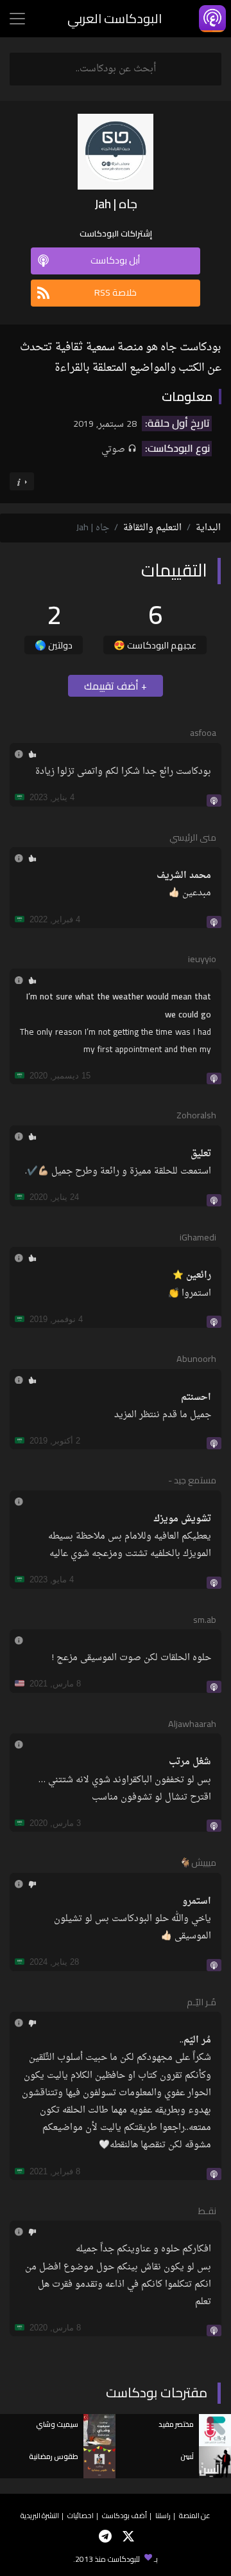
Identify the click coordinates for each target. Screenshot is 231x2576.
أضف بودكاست (124, 2515)
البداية (208, 528)
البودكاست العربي (115, 18)
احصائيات (81, 2515)
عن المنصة (195, 2515)
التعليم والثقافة (152, 528)
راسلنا (163, 2515)
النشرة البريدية (40, 2515)
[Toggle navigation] (17, 19)
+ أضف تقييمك (116, 686)
